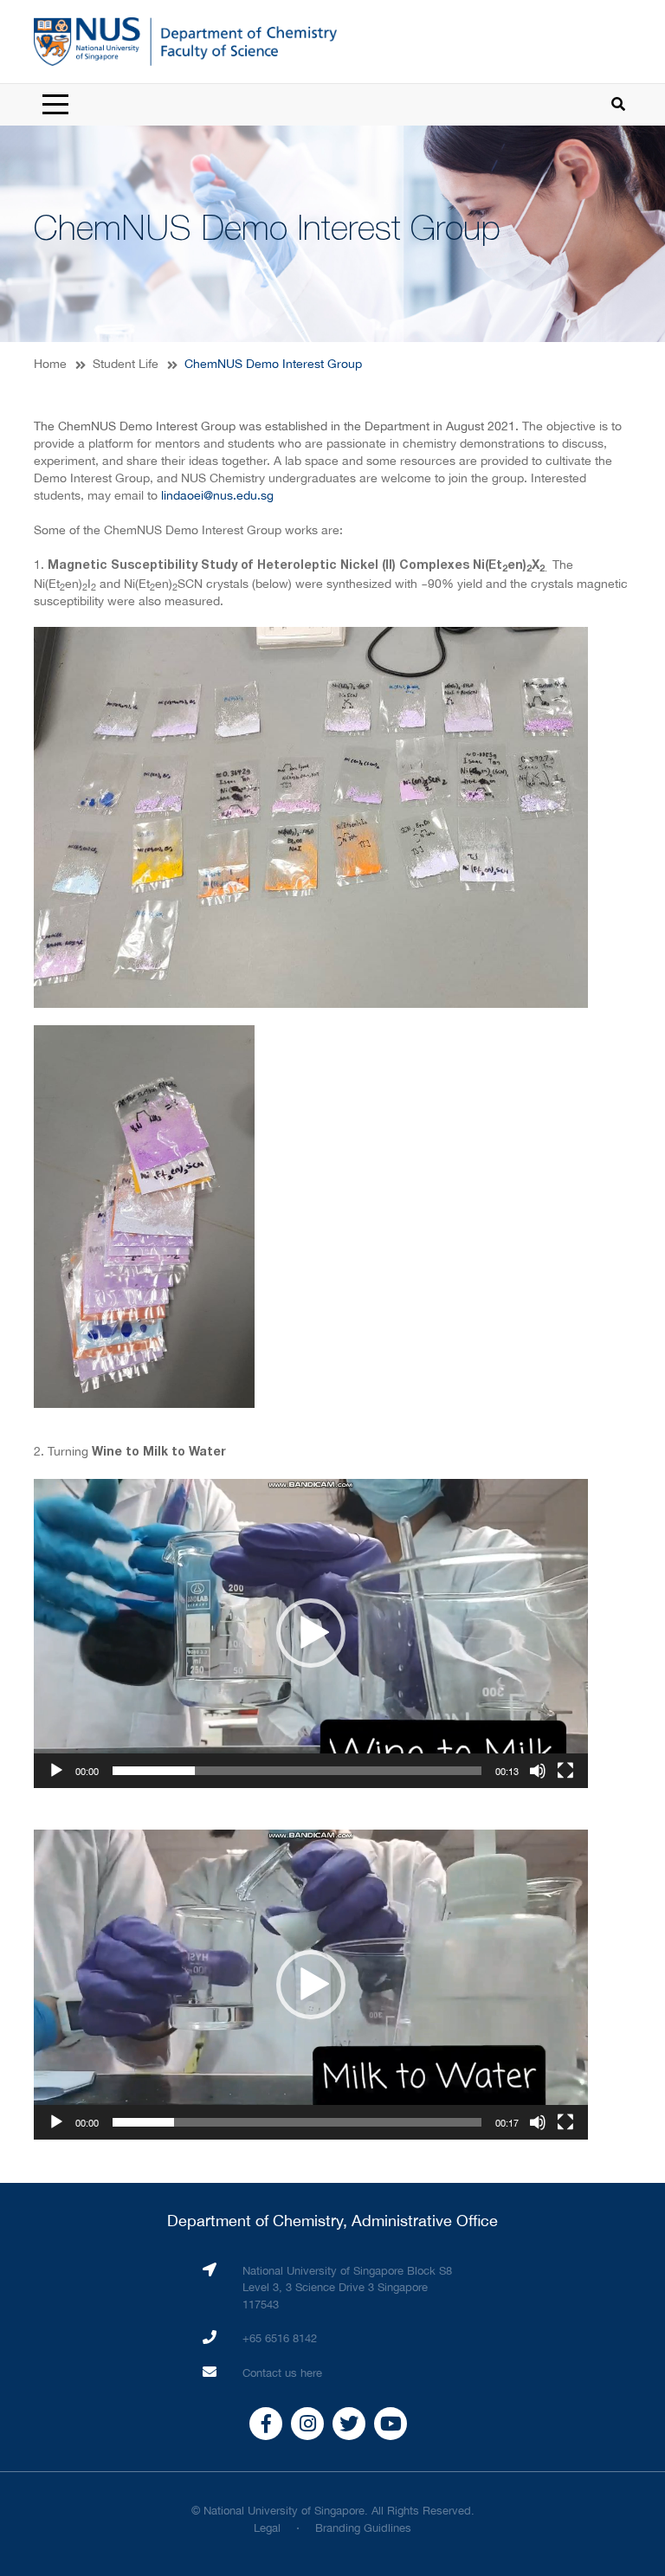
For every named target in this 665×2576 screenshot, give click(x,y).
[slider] (297, 1771)
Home (50, 364)
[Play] (56, 1771)
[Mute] (538, 1771)
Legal (267, 2528)
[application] (311, 1633)
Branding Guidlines (363, 2528)
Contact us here (282, 2373)
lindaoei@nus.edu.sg (217, 495)
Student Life (126, 364)
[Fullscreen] (565, 1771)
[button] (311, 1633)
